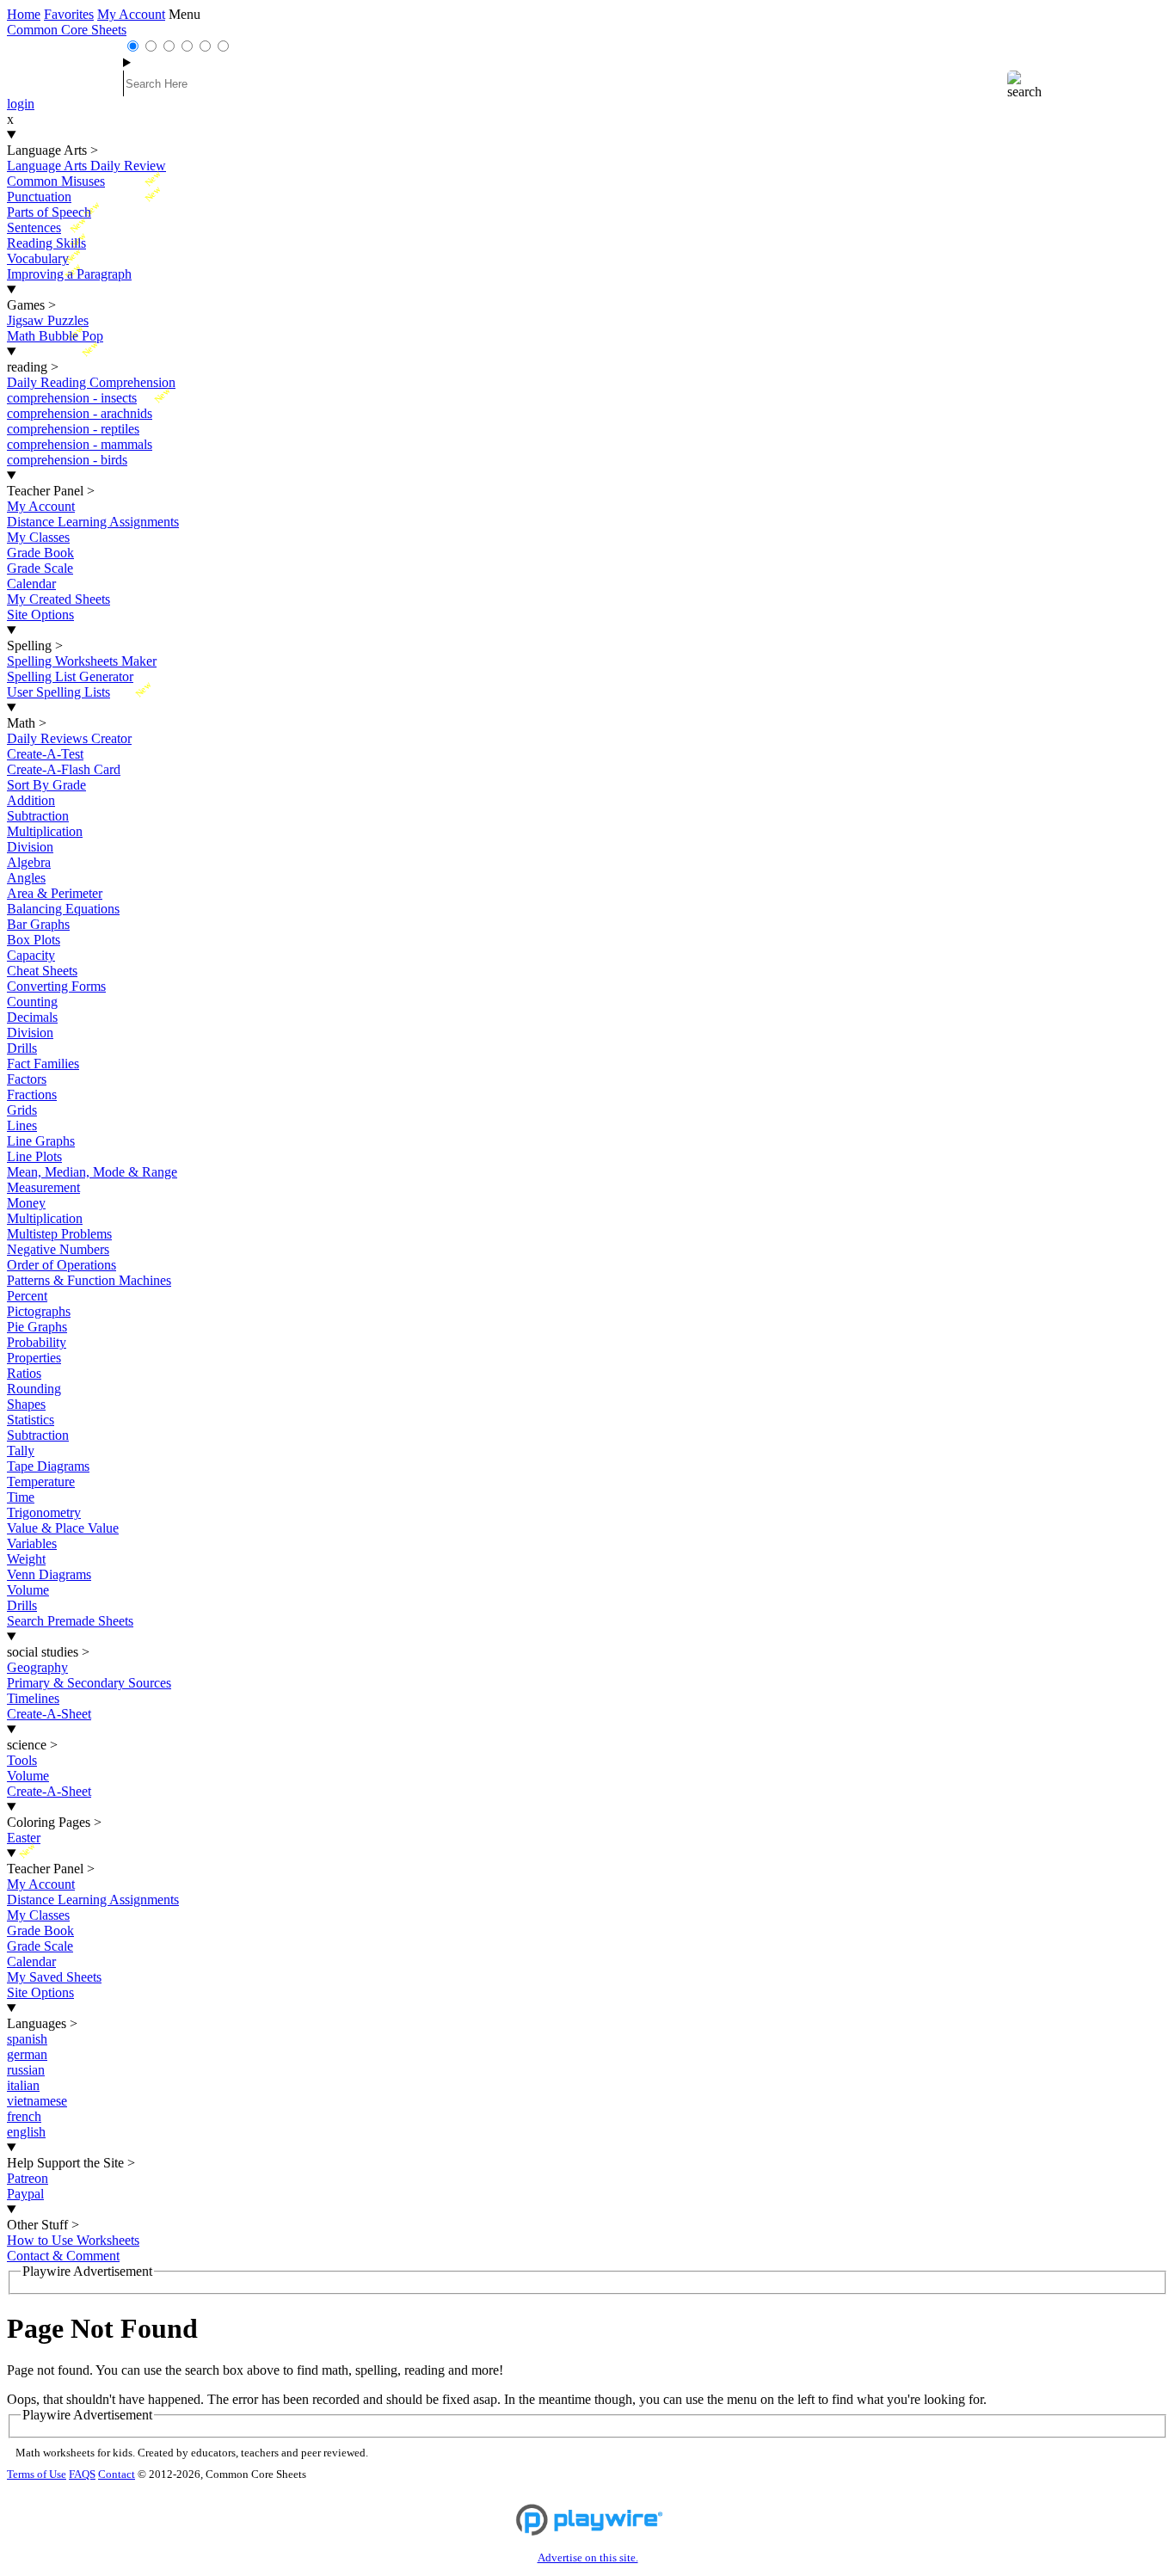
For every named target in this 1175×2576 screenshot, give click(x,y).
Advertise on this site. (588, 2558)
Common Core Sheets (67, 30)
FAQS (82, 2475)
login (21, 104)
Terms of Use (37, 2475)
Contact (117, 2475)
